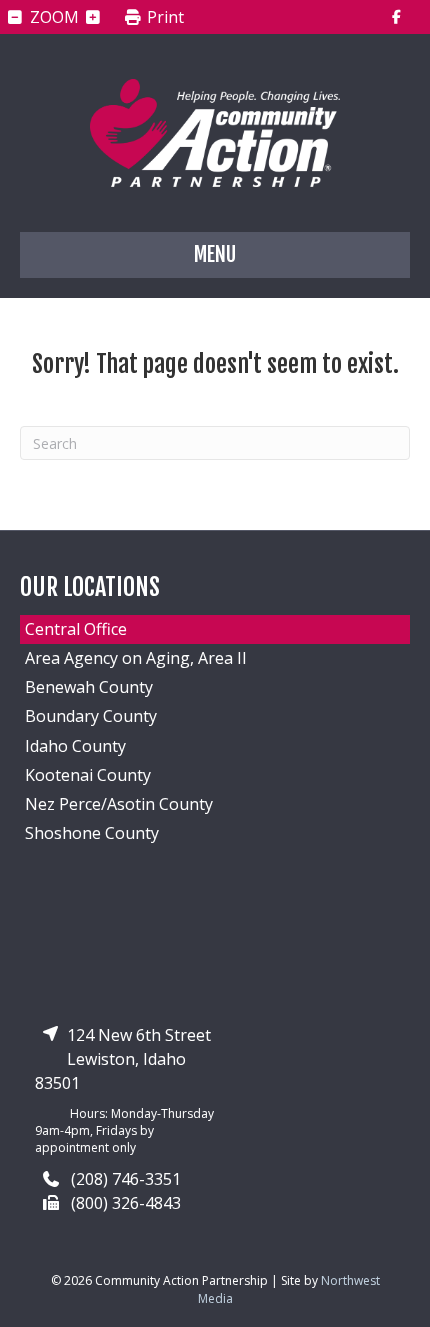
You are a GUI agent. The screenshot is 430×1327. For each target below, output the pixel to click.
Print (163, 18)
